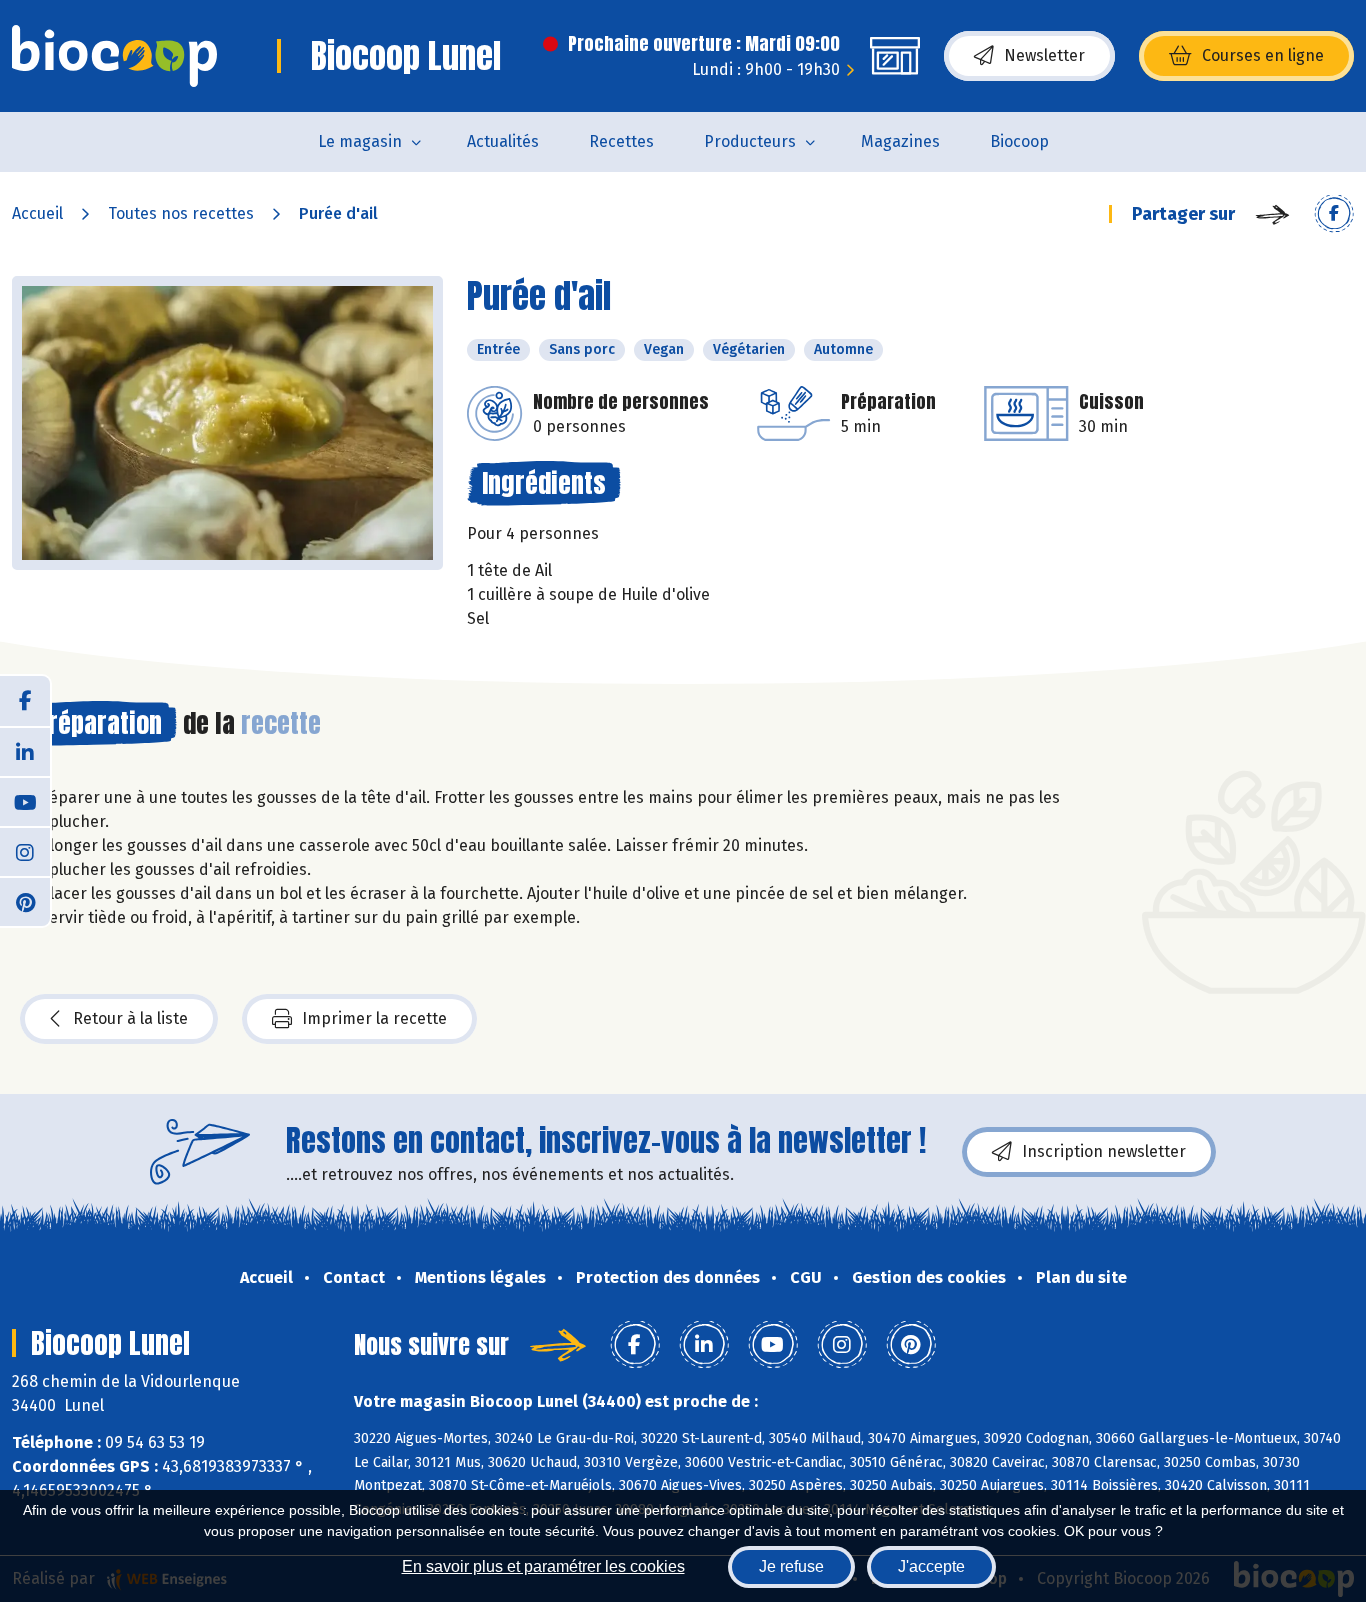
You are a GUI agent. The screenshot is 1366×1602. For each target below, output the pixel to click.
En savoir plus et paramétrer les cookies (543, 1566)
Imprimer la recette (374, 1018)
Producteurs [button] (750, 141)
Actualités (503, 141)
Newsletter (1044, 55)
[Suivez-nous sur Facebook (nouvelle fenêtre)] (25, 701)
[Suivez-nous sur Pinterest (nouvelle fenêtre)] (25, 901)
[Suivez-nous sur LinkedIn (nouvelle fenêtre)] (25, 751)
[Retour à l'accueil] (114, 56)
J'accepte (931, 1566)
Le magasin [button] (360, 141)
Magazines (900, 141)
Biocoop (1019, 141)
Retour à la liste (130, 1018)
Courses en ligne (1263, 55)
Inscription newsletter (1104, 1151)
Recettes (621, 141)
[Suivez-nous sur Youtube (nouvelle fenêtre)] (25, 801)
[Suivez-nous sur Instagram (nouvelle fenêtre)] (25, 851)
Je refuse (791, 1566)
